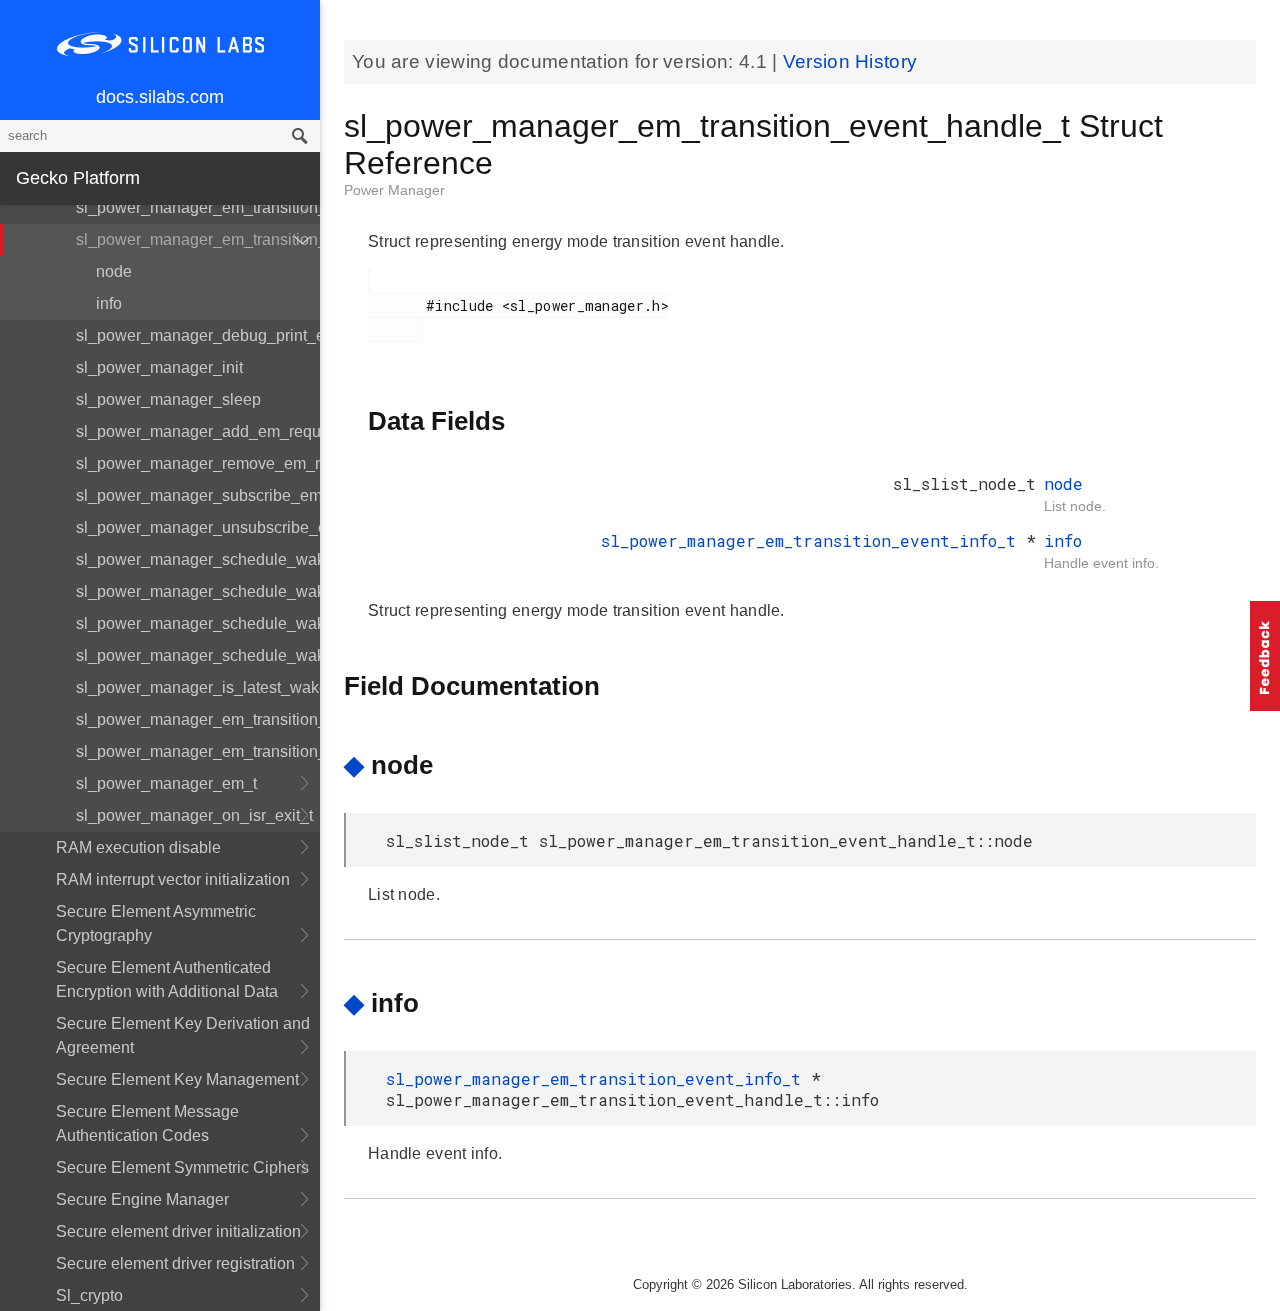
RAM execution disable (138, 847)
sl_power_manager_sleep (168, 399)
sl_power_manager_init (159, 367)
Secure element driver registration (175, 1263)
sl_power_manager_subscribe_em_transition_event (198, 495)
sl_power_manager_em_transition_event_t (198, 719)
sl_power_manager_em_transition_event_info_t (198, 207)
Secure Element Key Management (177, 1079)
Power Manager (394, 190)
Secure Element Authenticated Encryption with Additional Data (167, 979)
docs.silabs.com (160, 97)
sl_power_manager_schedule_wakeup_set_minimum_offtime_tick (198, 655)
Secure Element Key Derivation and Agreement (183, 1035)
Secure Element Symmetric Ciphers (182, 1167)
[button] (1265, 656)
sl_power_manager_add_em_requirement (198, 431)
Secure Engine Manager (142, 1199)
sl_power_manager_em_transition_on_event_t (198, 751)
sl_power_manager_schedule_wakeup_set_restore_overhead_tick (198, 591)
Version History (850, 61)
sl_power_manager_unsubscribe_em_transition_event (198, 527)
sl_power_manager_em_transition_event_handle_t (198, 239)
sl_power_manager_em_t (166, 783)
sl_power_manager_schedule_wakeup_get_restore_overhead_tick (198, 559)
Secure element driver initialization (178, 1231)
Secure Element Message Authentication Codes (147, 1123)
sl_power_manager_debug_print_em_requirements (198, 335)
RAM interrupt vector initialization (173, 879)
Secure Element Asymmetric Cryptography (156, 923)
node (114, 271)
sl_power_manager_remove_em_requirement (198, 463)
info (109, 303)
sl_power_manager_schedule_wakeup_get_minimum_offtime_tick (198, 623)
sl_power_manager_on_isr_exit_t (194, 815)
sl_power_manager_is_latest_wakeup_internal (198, 687)
